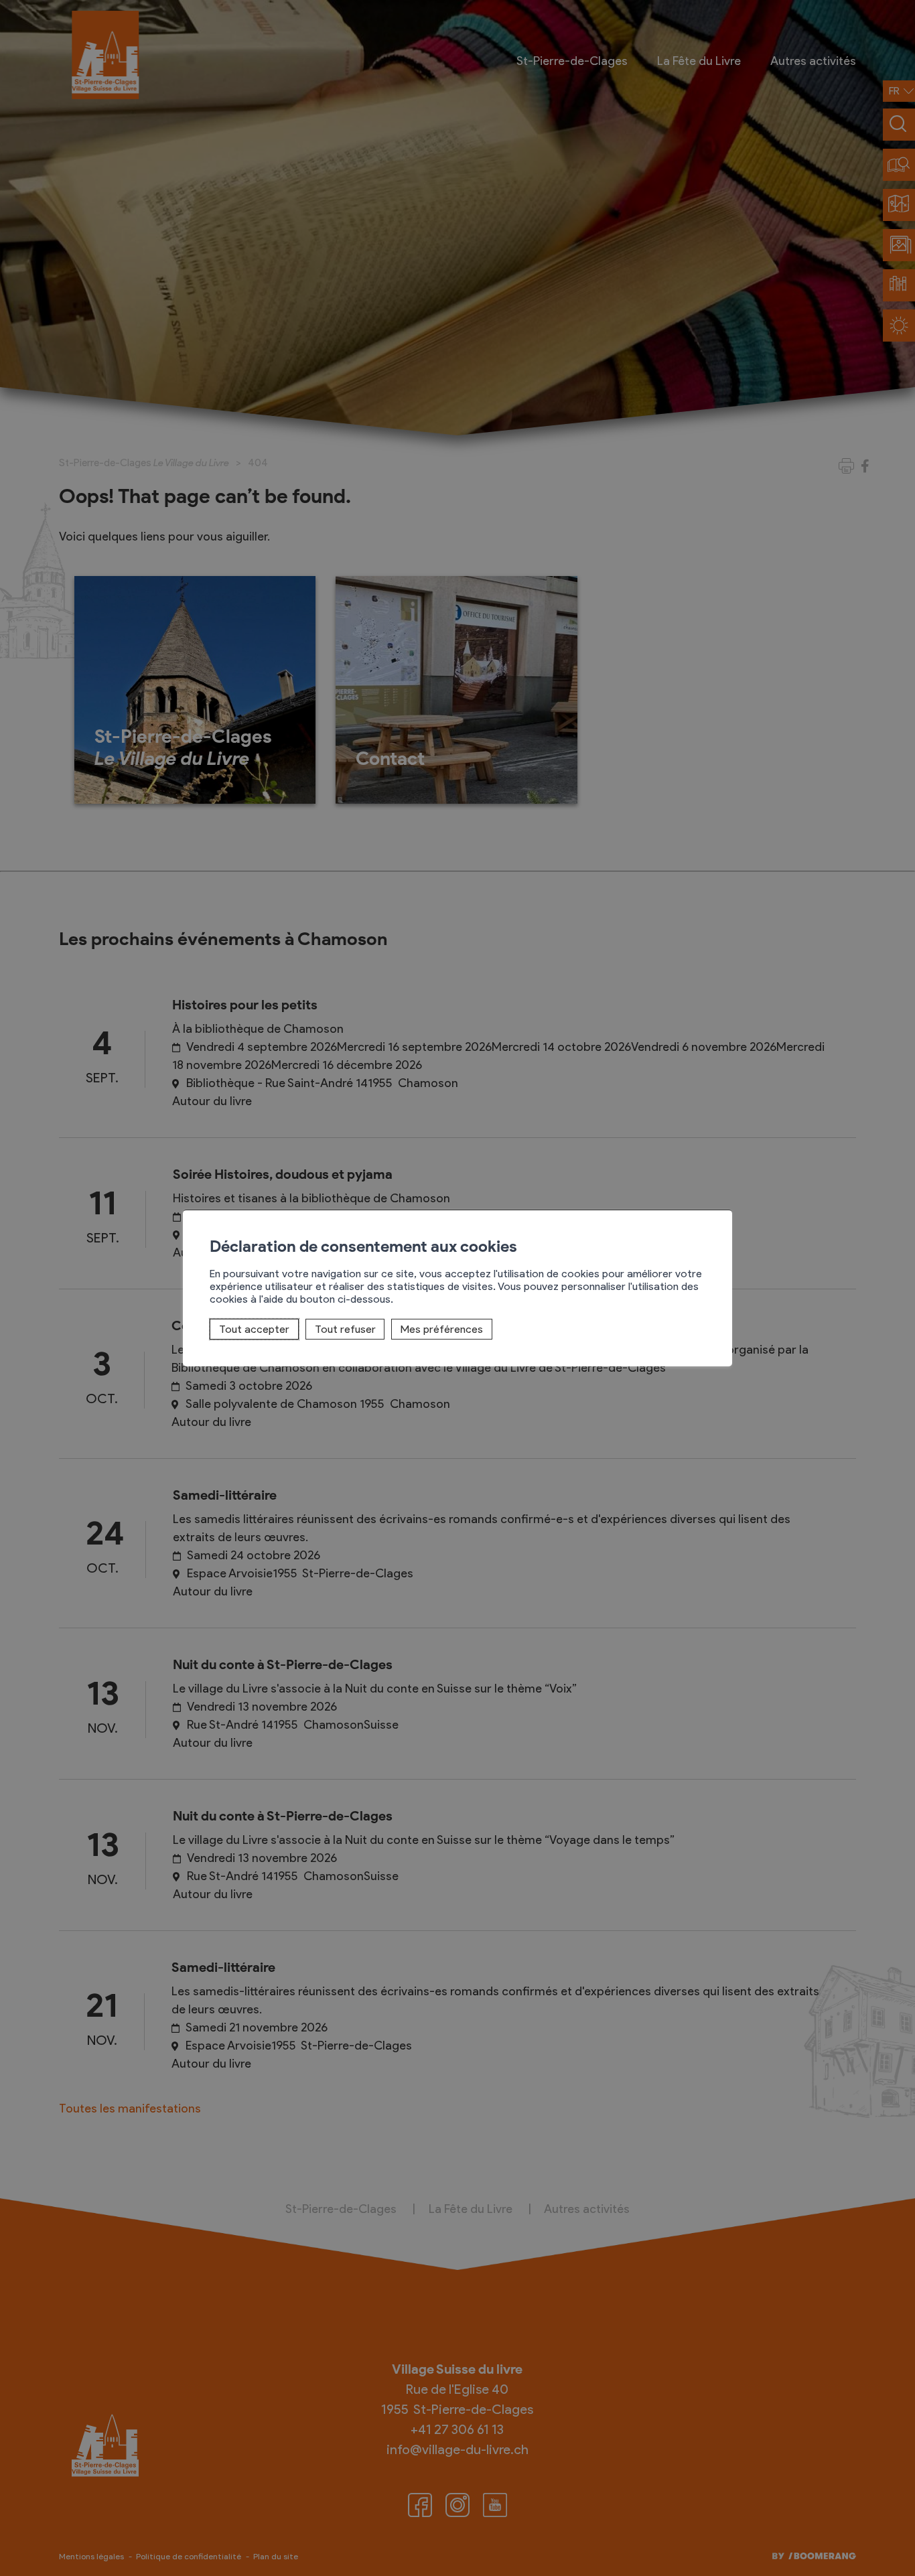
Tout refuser (345, 1329)
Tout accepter (254, 1329)
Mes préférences (442, 1329)
